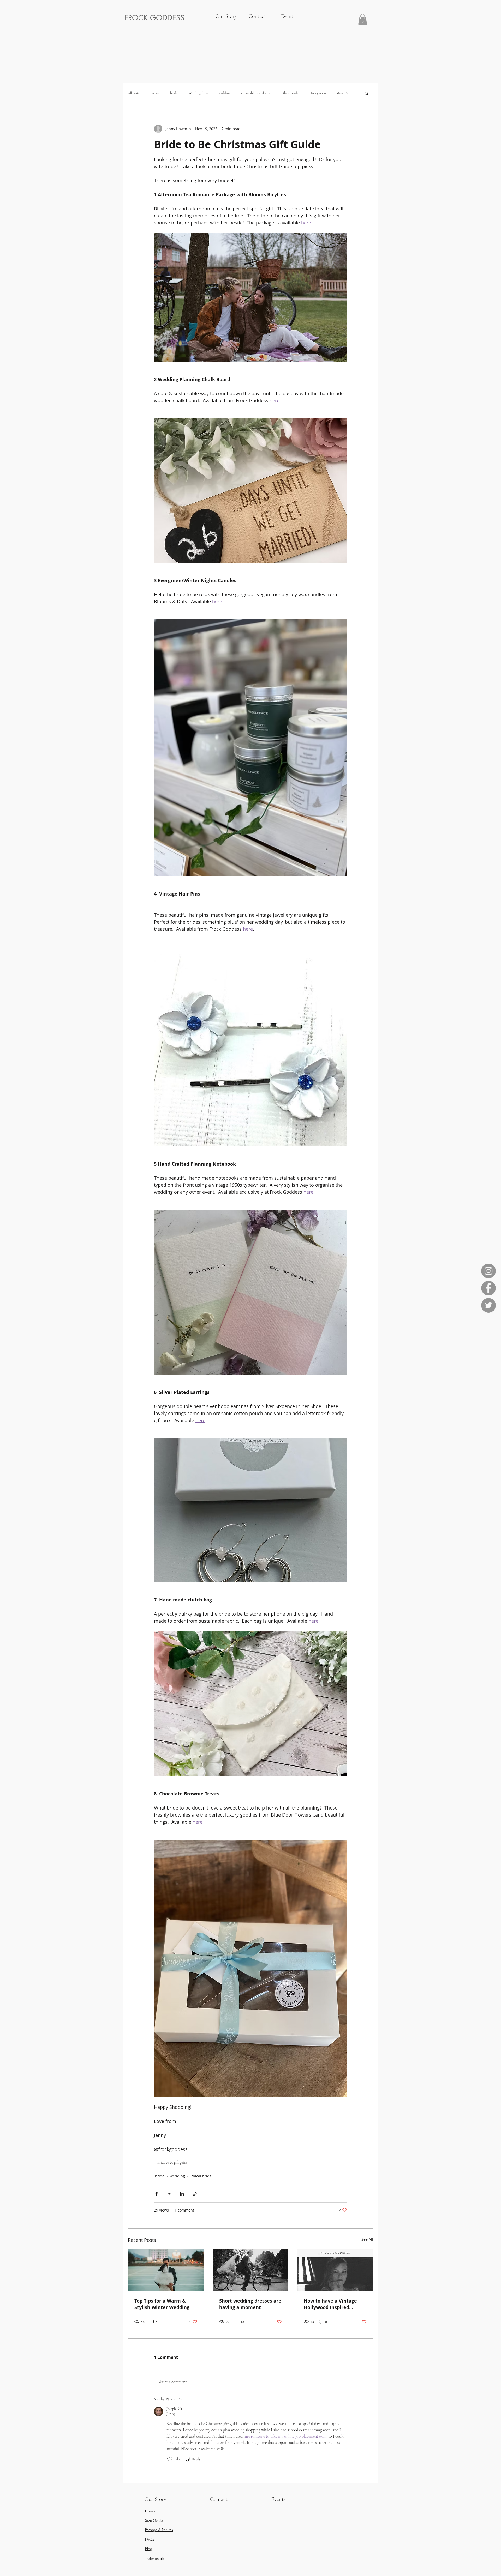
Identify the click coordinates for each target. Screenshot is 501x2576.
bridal (174, 93)
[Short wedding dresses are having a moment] (251, 2270)
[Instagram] (488, 1271)
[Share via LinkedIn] (182, 2194)
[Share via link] (195, 2194)
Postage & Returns (159, 2530)
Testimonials (155, 2558)
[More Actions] (344, 2411)
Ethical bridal (290, 93)
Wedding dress (198, 93)
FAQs (150, 2539)
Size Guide (154, 2520)
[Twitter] (488, 1305)
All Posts (133, 93)
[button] (363, 19)
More (340, 93)
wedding (225, 93)
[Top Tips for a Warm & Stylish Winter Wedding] (166, 2270)
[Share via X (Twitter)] (169, 2194)
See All (367, 2239)
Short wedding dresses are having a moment (250, 2304)
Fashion (155, 93)
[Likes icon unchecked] (170, 2459)
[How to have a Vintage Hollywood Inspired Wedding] (335, 2270)
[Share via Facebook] (156, 2194)
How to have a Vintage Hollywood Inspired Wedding (330, 2304)
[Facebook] (488, 1288)
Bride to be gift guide (172, 2162)
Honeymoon (318, 93)
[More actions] (344, 129)
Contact (151, 2511)
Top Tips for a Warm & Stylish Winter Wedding (162, 2304)
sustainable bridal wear (256, 93)
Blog (149, 2549)
